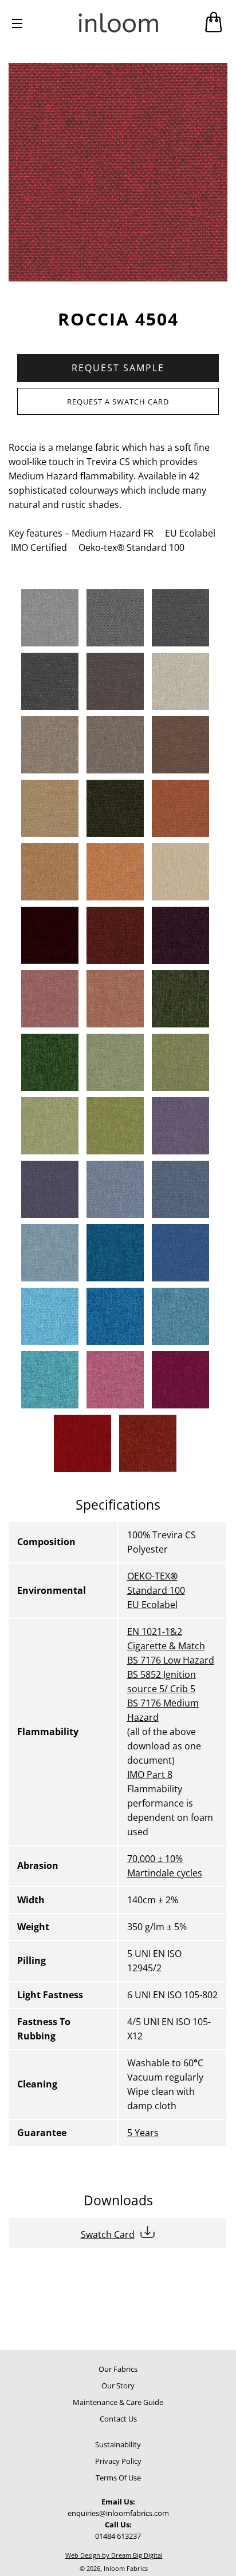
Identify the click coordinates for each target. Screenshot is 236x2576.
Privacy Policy (118, 2461)
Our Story (118, 2386)
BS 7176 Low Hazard (171, 1660)
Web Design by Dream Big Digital (114, 2555)
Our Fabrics (118, 2369)
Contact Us (118, 2419)
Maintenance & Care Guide (118, 2402)
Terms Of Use (118, 2478)
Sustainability (118, 2444)
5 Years (143, 2133)
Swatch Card (108, 2234)
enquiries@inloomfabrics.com (118, 2513)
